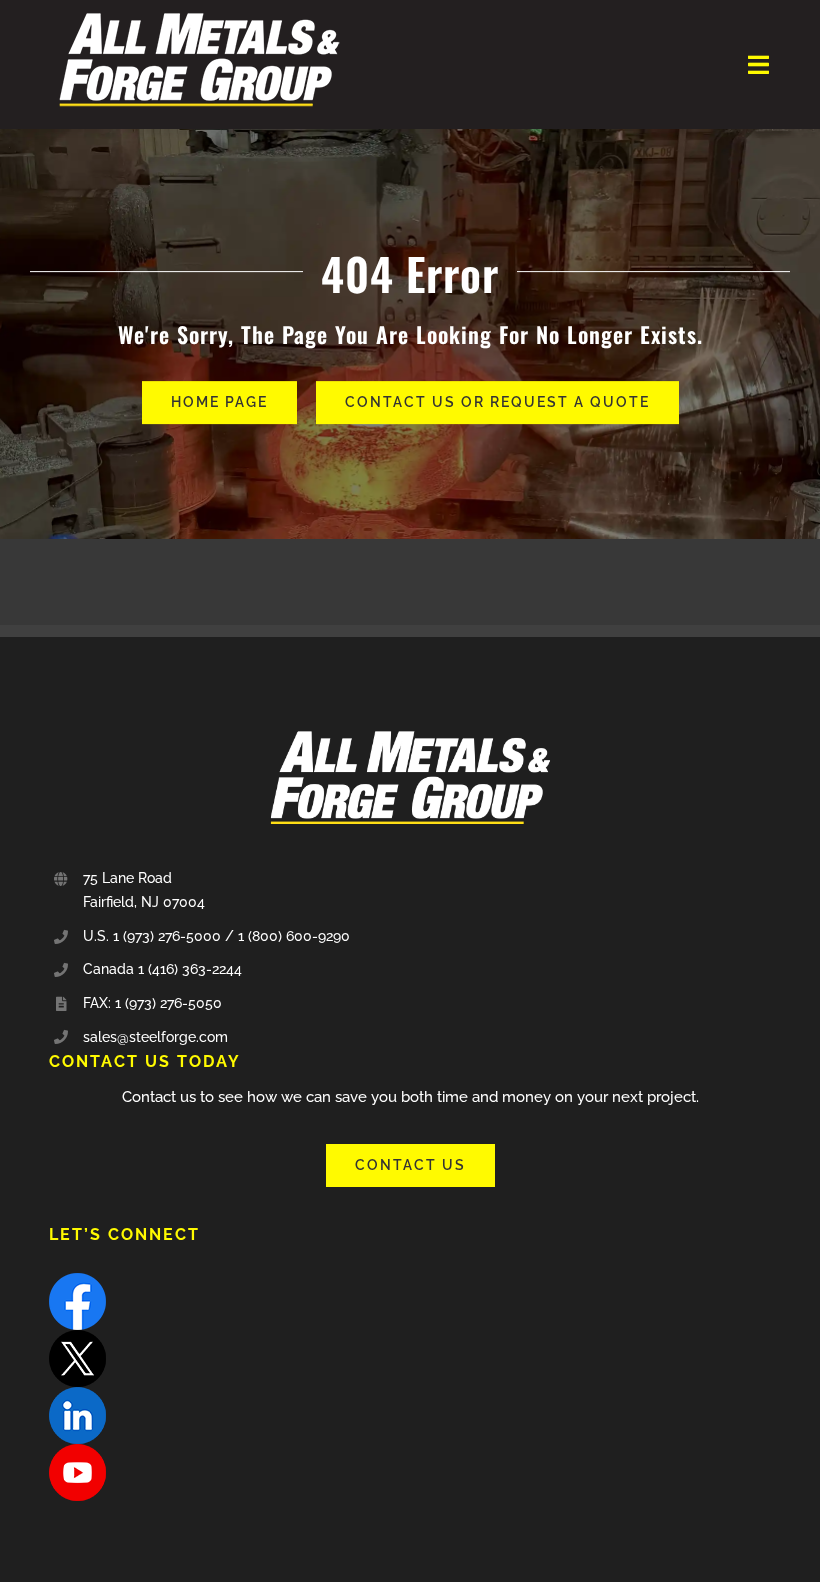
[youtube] (77, 1451)
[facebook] (77, 1280)
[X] (77, 1337)
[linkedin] (77, 1394)
